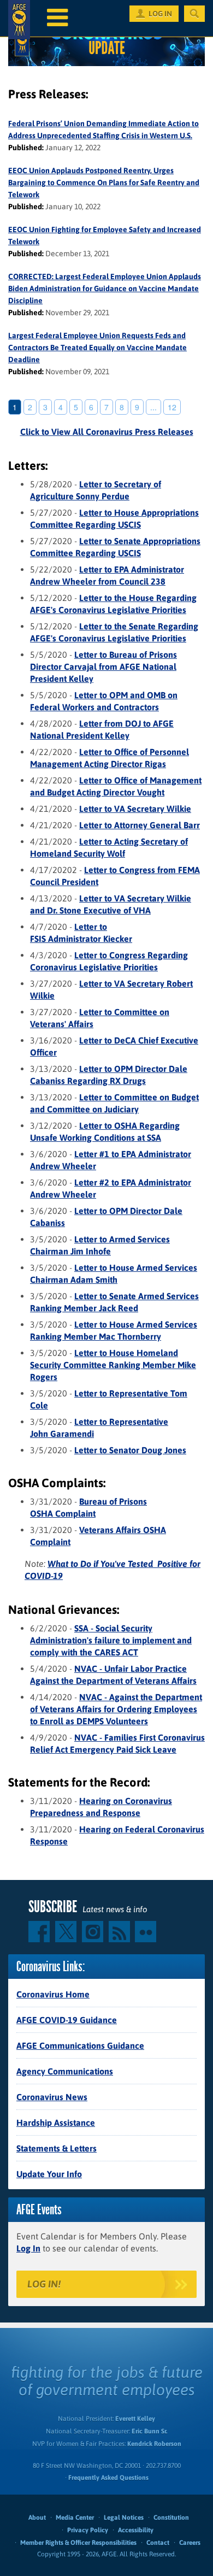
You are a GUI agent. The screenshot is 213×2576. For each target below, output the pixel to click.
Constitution (171, 2518)
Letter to (103, 667)
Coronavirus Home (53, 1994)
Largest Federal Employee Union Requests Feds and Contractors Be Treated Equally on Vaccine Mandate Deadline (97, 347)
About (37, 2518)
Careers (190, 2543)
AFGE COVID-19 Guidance (67, 2020)
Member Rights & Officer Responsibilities (78, 2543)
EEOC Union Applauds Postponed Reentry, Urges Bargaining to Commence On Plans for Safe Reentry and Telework (104, 182)
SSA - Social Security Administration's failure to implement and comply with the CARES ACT (111, 1640)
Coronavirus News (52, 2097)
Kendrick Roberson (154, 2444)
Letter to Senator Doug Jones (130, 1450)
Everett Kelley (135, 2419)
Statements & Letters (57, 2148)
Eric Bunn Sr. (149, 2431)
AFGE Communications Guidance (80, 2046)
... (153, 407)
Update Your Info (49, 2174)
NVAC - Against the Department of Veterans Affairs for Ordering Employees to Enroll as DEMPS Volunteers (116, 1709)
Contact (158, 2543)
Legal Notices (124, 2518)
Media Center (75, 2518)
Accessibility (136, 2530)
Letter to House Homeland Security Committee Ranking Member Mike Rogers (113, 1365)
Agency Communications (65, 2071)
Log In (28, 2248)
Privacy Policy (88, 2530)
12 (172, 407)
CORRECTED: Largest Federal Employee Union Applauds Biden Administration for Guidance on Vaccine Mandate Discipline (105, 288)
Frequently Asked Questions (108, 2478)
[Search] (194, 14)
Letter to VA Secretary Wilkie (135, 809)
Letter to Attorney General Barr (140, 825)
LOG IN (160, 14)
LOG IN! (44, 2284)
